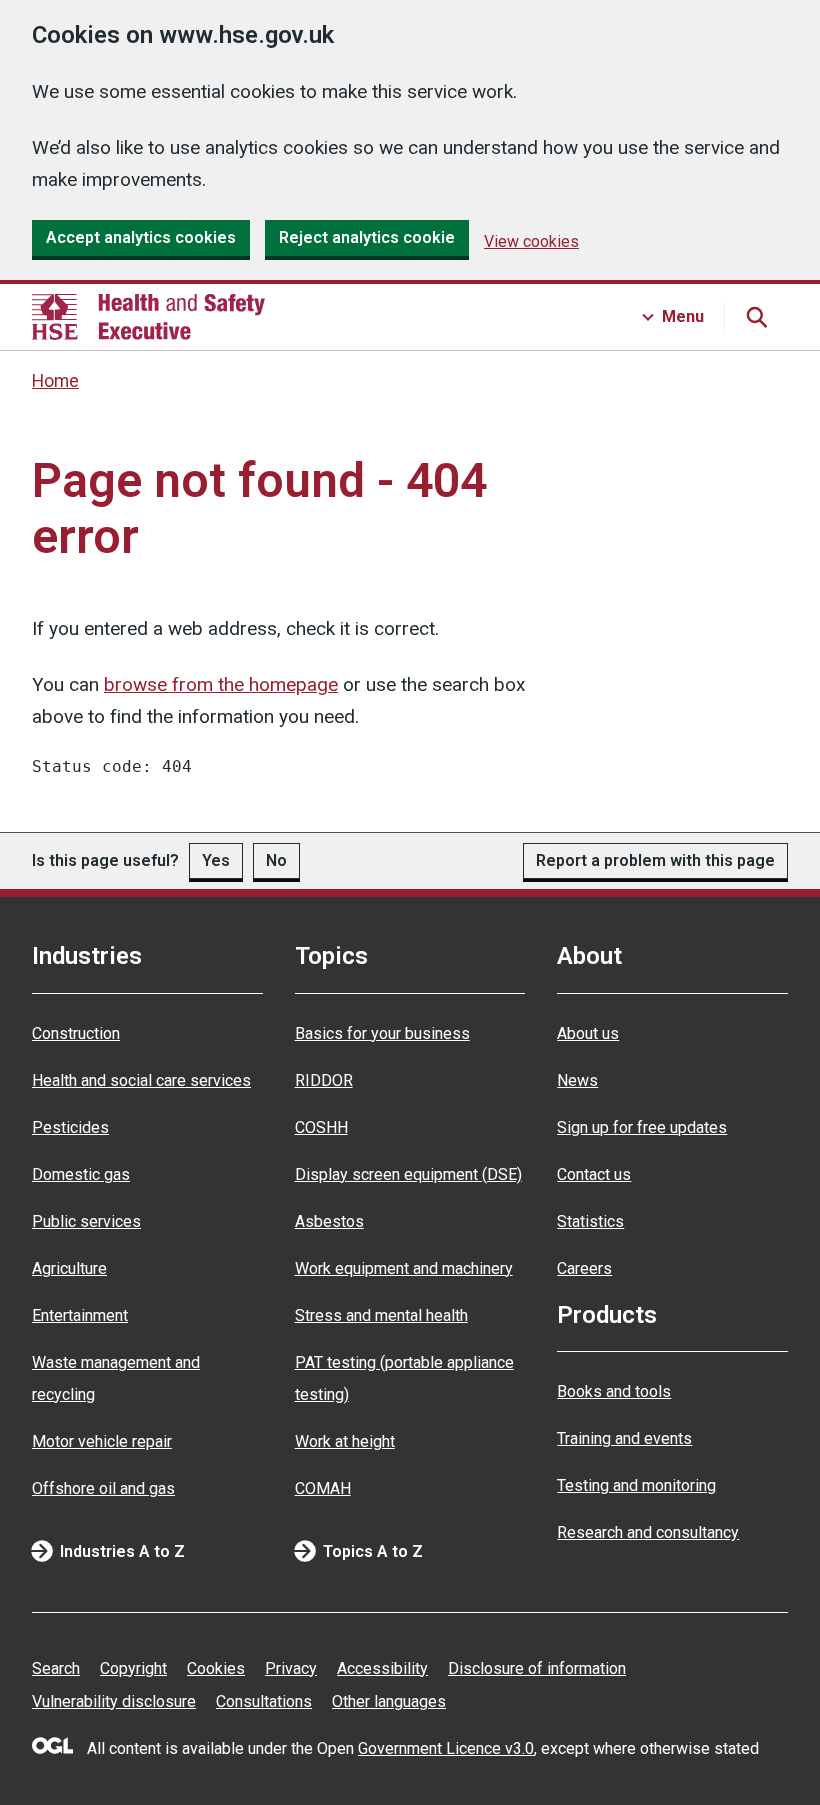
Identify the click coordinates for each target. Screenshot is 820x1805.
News (577, 1080)
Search (56, 1668)
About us (588, 1033)
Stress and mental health (381, 1315)
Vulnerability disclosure (114, 1701)
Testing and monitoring (636, 1485)
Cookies (216, 1668)
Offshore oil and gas (103, 1488)
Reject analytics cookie (367, 237)
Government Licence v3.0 (446, 1748)
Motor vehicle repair (102, 1441)
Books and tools (614, 1391)
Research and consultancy (648, 1532)
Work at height (345, 1441)
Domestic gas (81, 1174)
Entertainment (80, 1315)
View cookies (531, 241)
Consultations (264, 1701)
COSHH (321, 1127)
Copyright (133, 1668)
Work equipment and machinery (404, 1268)
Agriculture (69, 1268)
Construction (76, 1033)
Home (55, 381)
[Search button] (756, 317)
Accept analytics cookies (141, 237)
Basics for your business (382, 1033)
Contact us (594, 1174)
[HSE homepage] (148, 317)
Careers (584, 1268)
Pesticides (70, 1127)
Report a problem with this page (655, 860)
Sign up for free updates (642, 1127)
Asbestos (329, 1221)
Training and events (624, 1438)
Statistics (590, 1221)
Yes (216, 860)
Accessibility (382, 1668)
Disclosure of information (537, 1668)
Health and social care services (141, 1080)
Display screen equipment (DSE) (408, 1174)
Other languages (389, 1701)
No (276, 860)
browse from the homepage (221, 684)
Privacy (291, 1668)
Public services (86, 1221)
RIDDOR (324, 1080)
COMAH (323, 1488)
